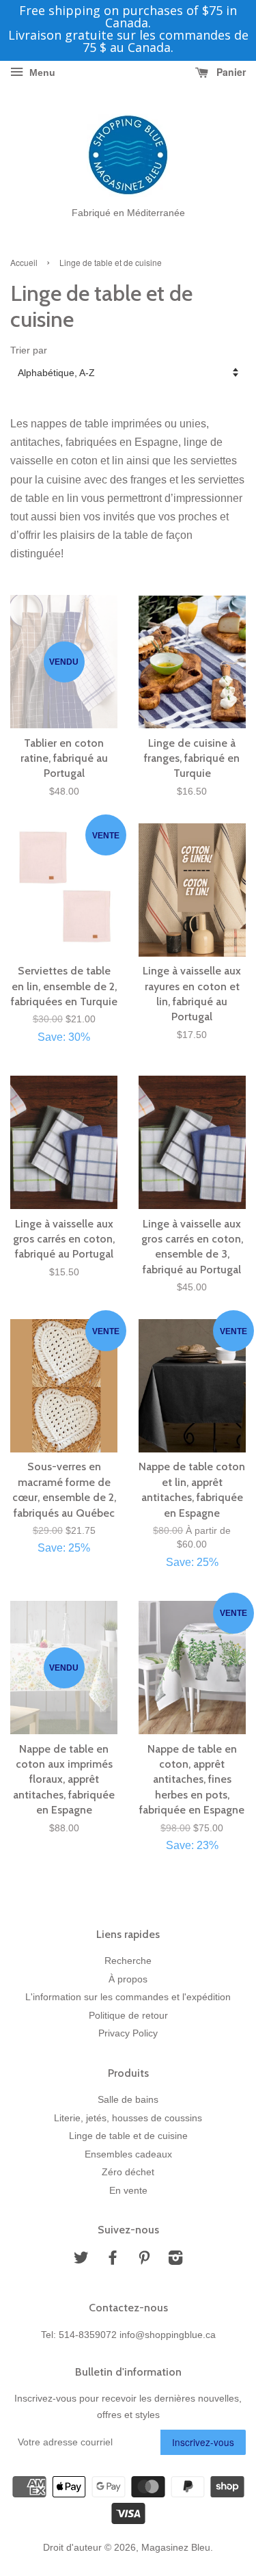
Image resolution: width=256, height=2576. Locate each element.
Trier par (29, 350)
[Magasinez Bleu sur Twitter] (81, 2260)
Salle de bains (128, 2100)
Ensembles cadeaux (128, 2154)
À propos (128, 1979)
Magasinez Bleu (176, 2548)
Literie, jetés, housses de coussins (128, 2118)
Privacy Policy (128, 2033)
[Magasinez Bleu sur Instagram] (175, 2260)
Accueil (24, 262)
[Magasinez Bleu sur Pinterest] (144, 2260)
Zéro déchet (128, 2172)
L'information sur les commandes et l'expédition (128, 1997)
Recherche (128, 1961)
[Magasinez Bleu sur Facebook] (113, 2260)
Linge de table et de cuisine (128, 2136)
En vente (128, 2191)
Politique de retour (128, 2016)
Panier (230, 72)
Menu (41, 72)
